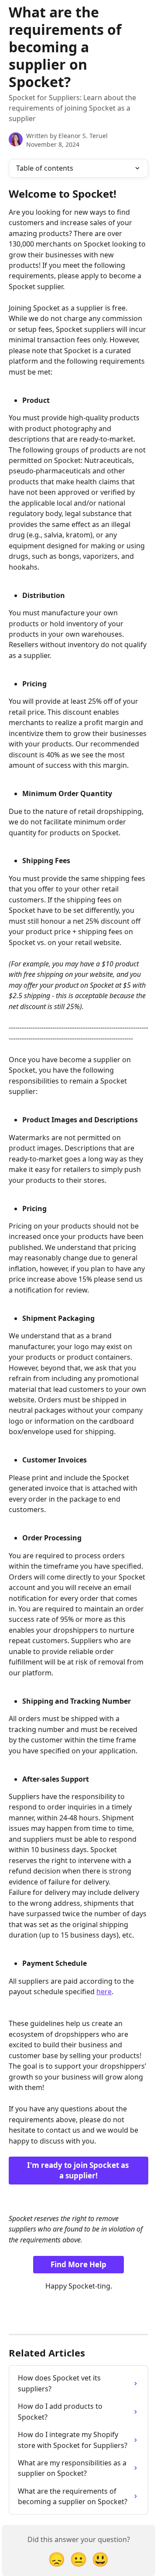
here (104, 1992)
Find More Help (78, 2264)
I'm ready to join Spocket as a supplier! (79, 2170)
